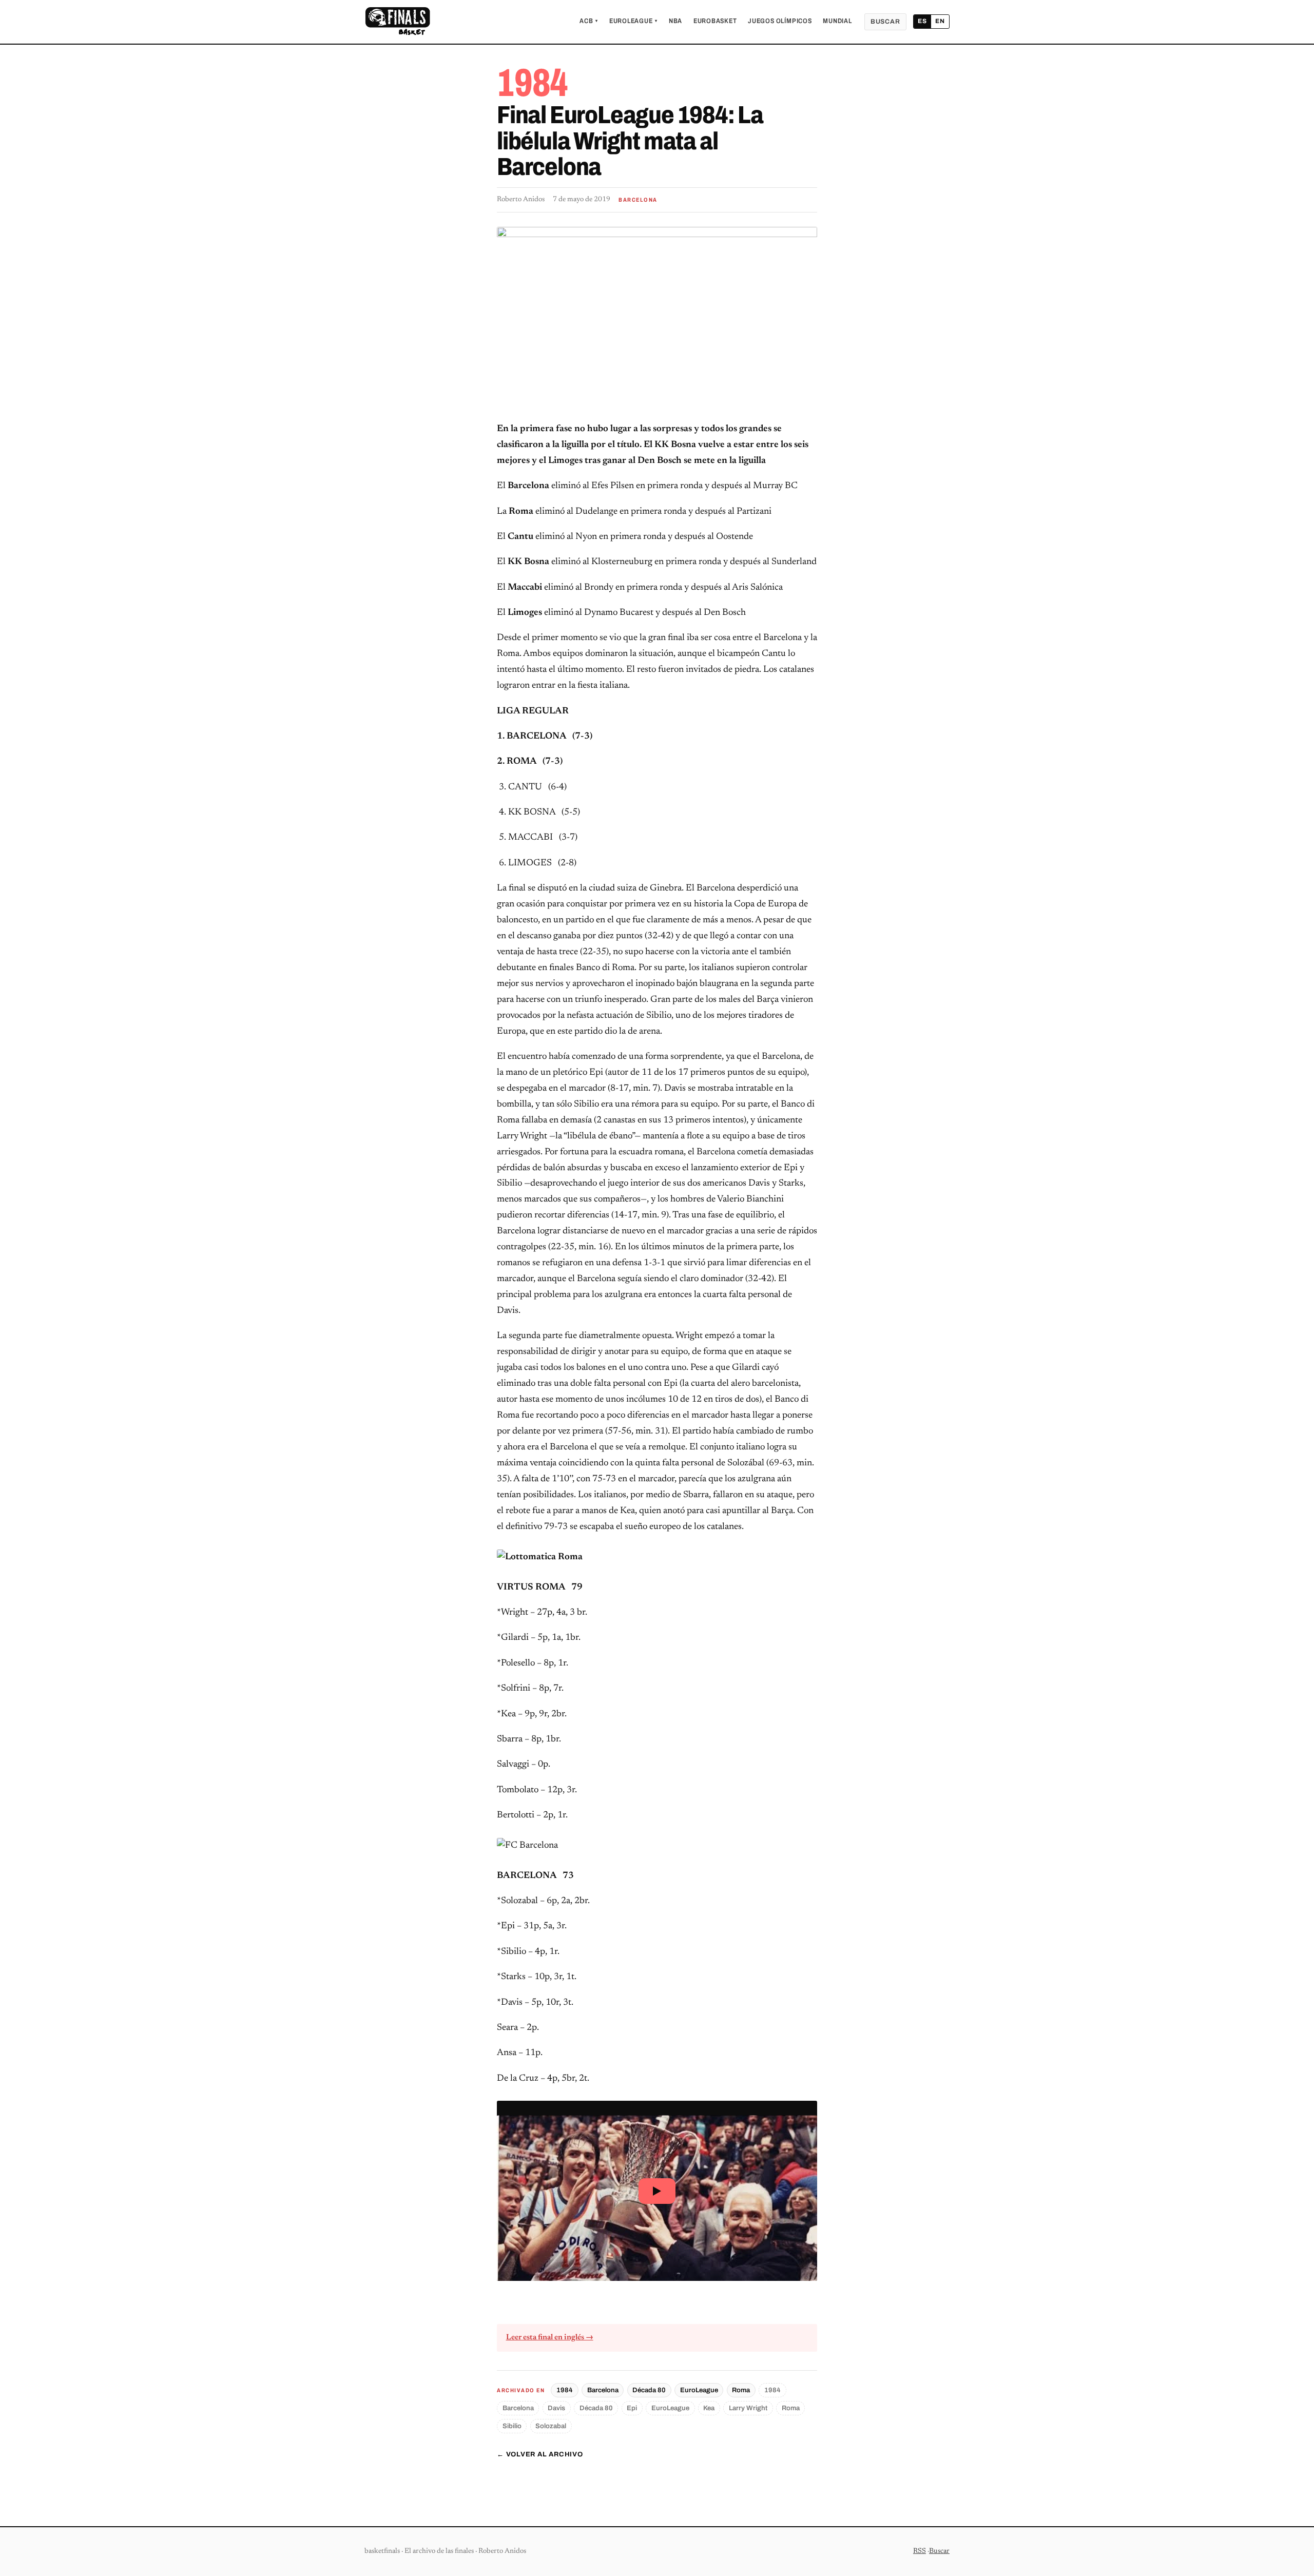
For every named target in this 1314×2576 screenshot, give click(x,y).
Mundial (837, 21)
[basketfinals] (397, 22)
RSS (920, 2551)
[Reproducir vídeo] (657, 2191)
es (922, 21)
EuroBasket (715, 21)
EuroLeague (633, 21)
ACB (589, 21)
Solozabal (551, 2426)
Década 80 (649, 2390)
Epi (632, 2408)
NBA (675, 21)
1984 (565, 2390)
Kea (709, 2408)
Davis (556, 2408)
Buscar (885, 22)
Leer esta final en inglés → (550, 2338)
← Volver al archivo (540, 2454)
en (940, 21)
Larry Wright (748, 2408)
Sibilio (512, 2426)
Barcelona (603, 2390)
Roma (741, 2390)
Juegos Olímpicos (780, 21)
